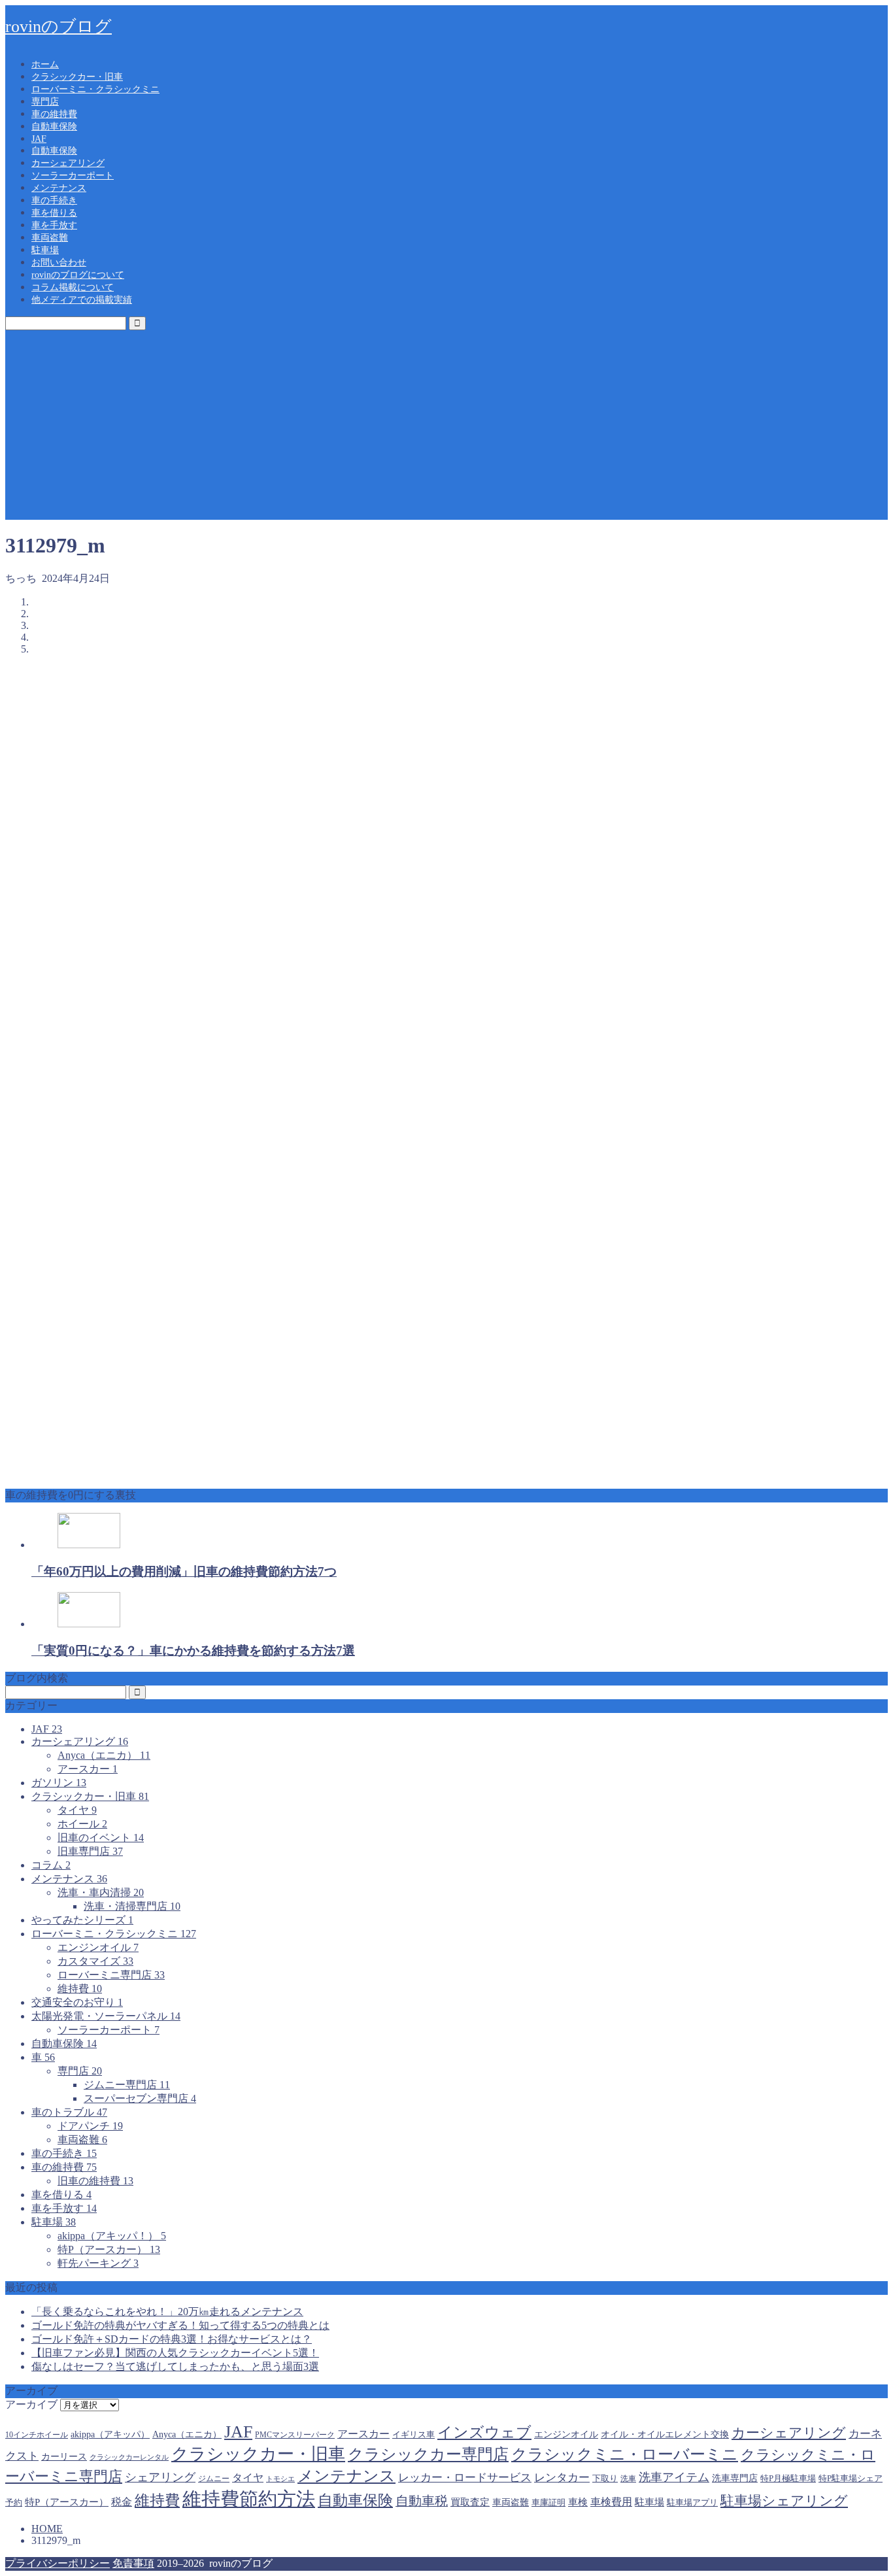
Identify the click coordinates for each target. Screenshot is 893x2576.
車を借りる (54, 213)
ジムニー (214, 2479)
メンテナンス (59, 188)
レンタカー (562, 2478)
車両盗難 (50, 238)
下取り (605, 2478)
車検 (578, 2502)
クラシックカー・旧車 (77, 77)
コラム (51, 1865)
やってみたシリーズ (82, 1920)
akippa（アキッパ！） (112, 2236)
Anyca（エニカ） (104, 1755)
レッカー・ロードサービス (465, 2478)
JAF (39, 139)
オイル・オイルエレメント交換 (665, 2434)
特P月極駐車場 (788, 2478)
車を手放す (54, 225)
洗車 (628, 2479)
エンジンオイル (98, 1947)
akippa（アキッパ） (110, 2434)
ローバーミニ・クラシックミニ (95, 89)
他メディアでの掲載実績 (82, 300)
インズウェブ (484, 2432)
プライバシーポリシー (58, 2563)
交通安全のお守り (77, 2002)
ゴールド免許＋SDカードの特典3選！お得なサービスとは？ (172, 2339)
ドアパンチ (90, 2126)
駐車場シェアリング (784, 2501)
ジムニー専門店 (127, 2085)
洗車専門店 (735, 2478)
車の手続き (54, 200)
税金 (122, 2502)
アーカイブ (31, 2404)
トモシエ (280, 2479)
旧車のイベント (101, 1838)
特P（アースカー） (109, 2249)
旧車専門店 (90, 1851)
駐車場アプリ (692, 2502)
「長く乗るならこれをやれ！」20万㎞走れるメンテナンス (167, 2312)
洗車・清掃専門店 (132, 1906)
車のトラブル (69, 2112)
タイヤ (77, 1810)
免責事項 (133, 2563)
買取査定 (470, 2502)
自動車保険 (54, 127)
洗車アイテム (674, 2477)
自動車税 (422, 2501)
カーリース (64, 2456)
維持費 (80, 1989)
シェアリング (160, 2477)
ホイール (82, 1824)
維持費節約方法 (249, 2499)
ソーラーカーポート (73, 176)
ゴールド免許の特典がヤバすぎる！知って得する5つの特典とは (180, 2325)
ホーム (45, 64)
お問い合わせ (59, 263)
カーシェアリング (68, 163)
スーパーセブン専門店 (140, 2098)
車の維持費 (54, 114)
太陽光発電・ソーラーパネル (106, 2016)
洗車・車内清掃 (101, 1892)
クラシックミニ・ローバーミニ (625, 2454)
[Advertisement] (446, 428)
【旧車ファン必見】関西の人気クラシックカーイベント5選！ (175, 2353)
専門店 (45, 102)
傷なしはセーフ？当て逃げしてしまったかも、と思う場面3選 (175, 2366)
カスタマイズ (95, 1961)
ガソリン (59, 1783)
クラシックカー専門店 (428, 2454)
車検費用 (611, 2502)
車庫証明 (548, 2503)
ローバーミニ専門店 (111, 1975)
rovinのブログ (59, 26)
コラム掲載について (73, 287)
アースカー (88, 1769)
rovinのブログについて (78, 275)
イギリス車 (413, 2435)
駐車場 (45, 250)
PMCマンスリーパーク (295, 2435)
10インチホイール (37, 2435)
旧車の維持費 (95, 2181)
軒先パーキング (98, 2263)
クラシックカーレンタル (129, 2457)
